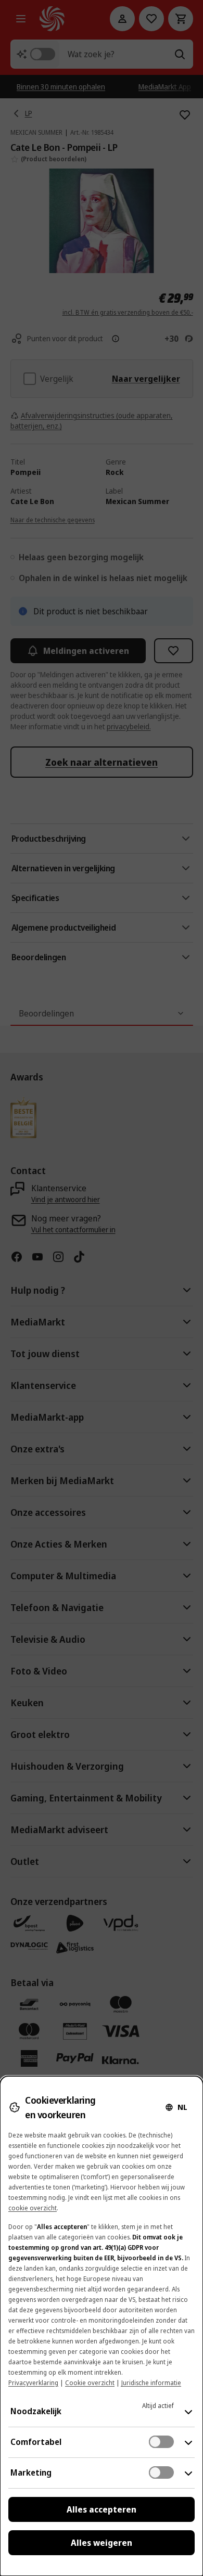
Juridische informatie (151, 2383)
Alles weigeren (102, 2543)
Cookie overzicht (90, 2383)
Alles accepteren (102, 2509)
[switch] (161, 2442)
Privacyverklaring (33, 2383)
